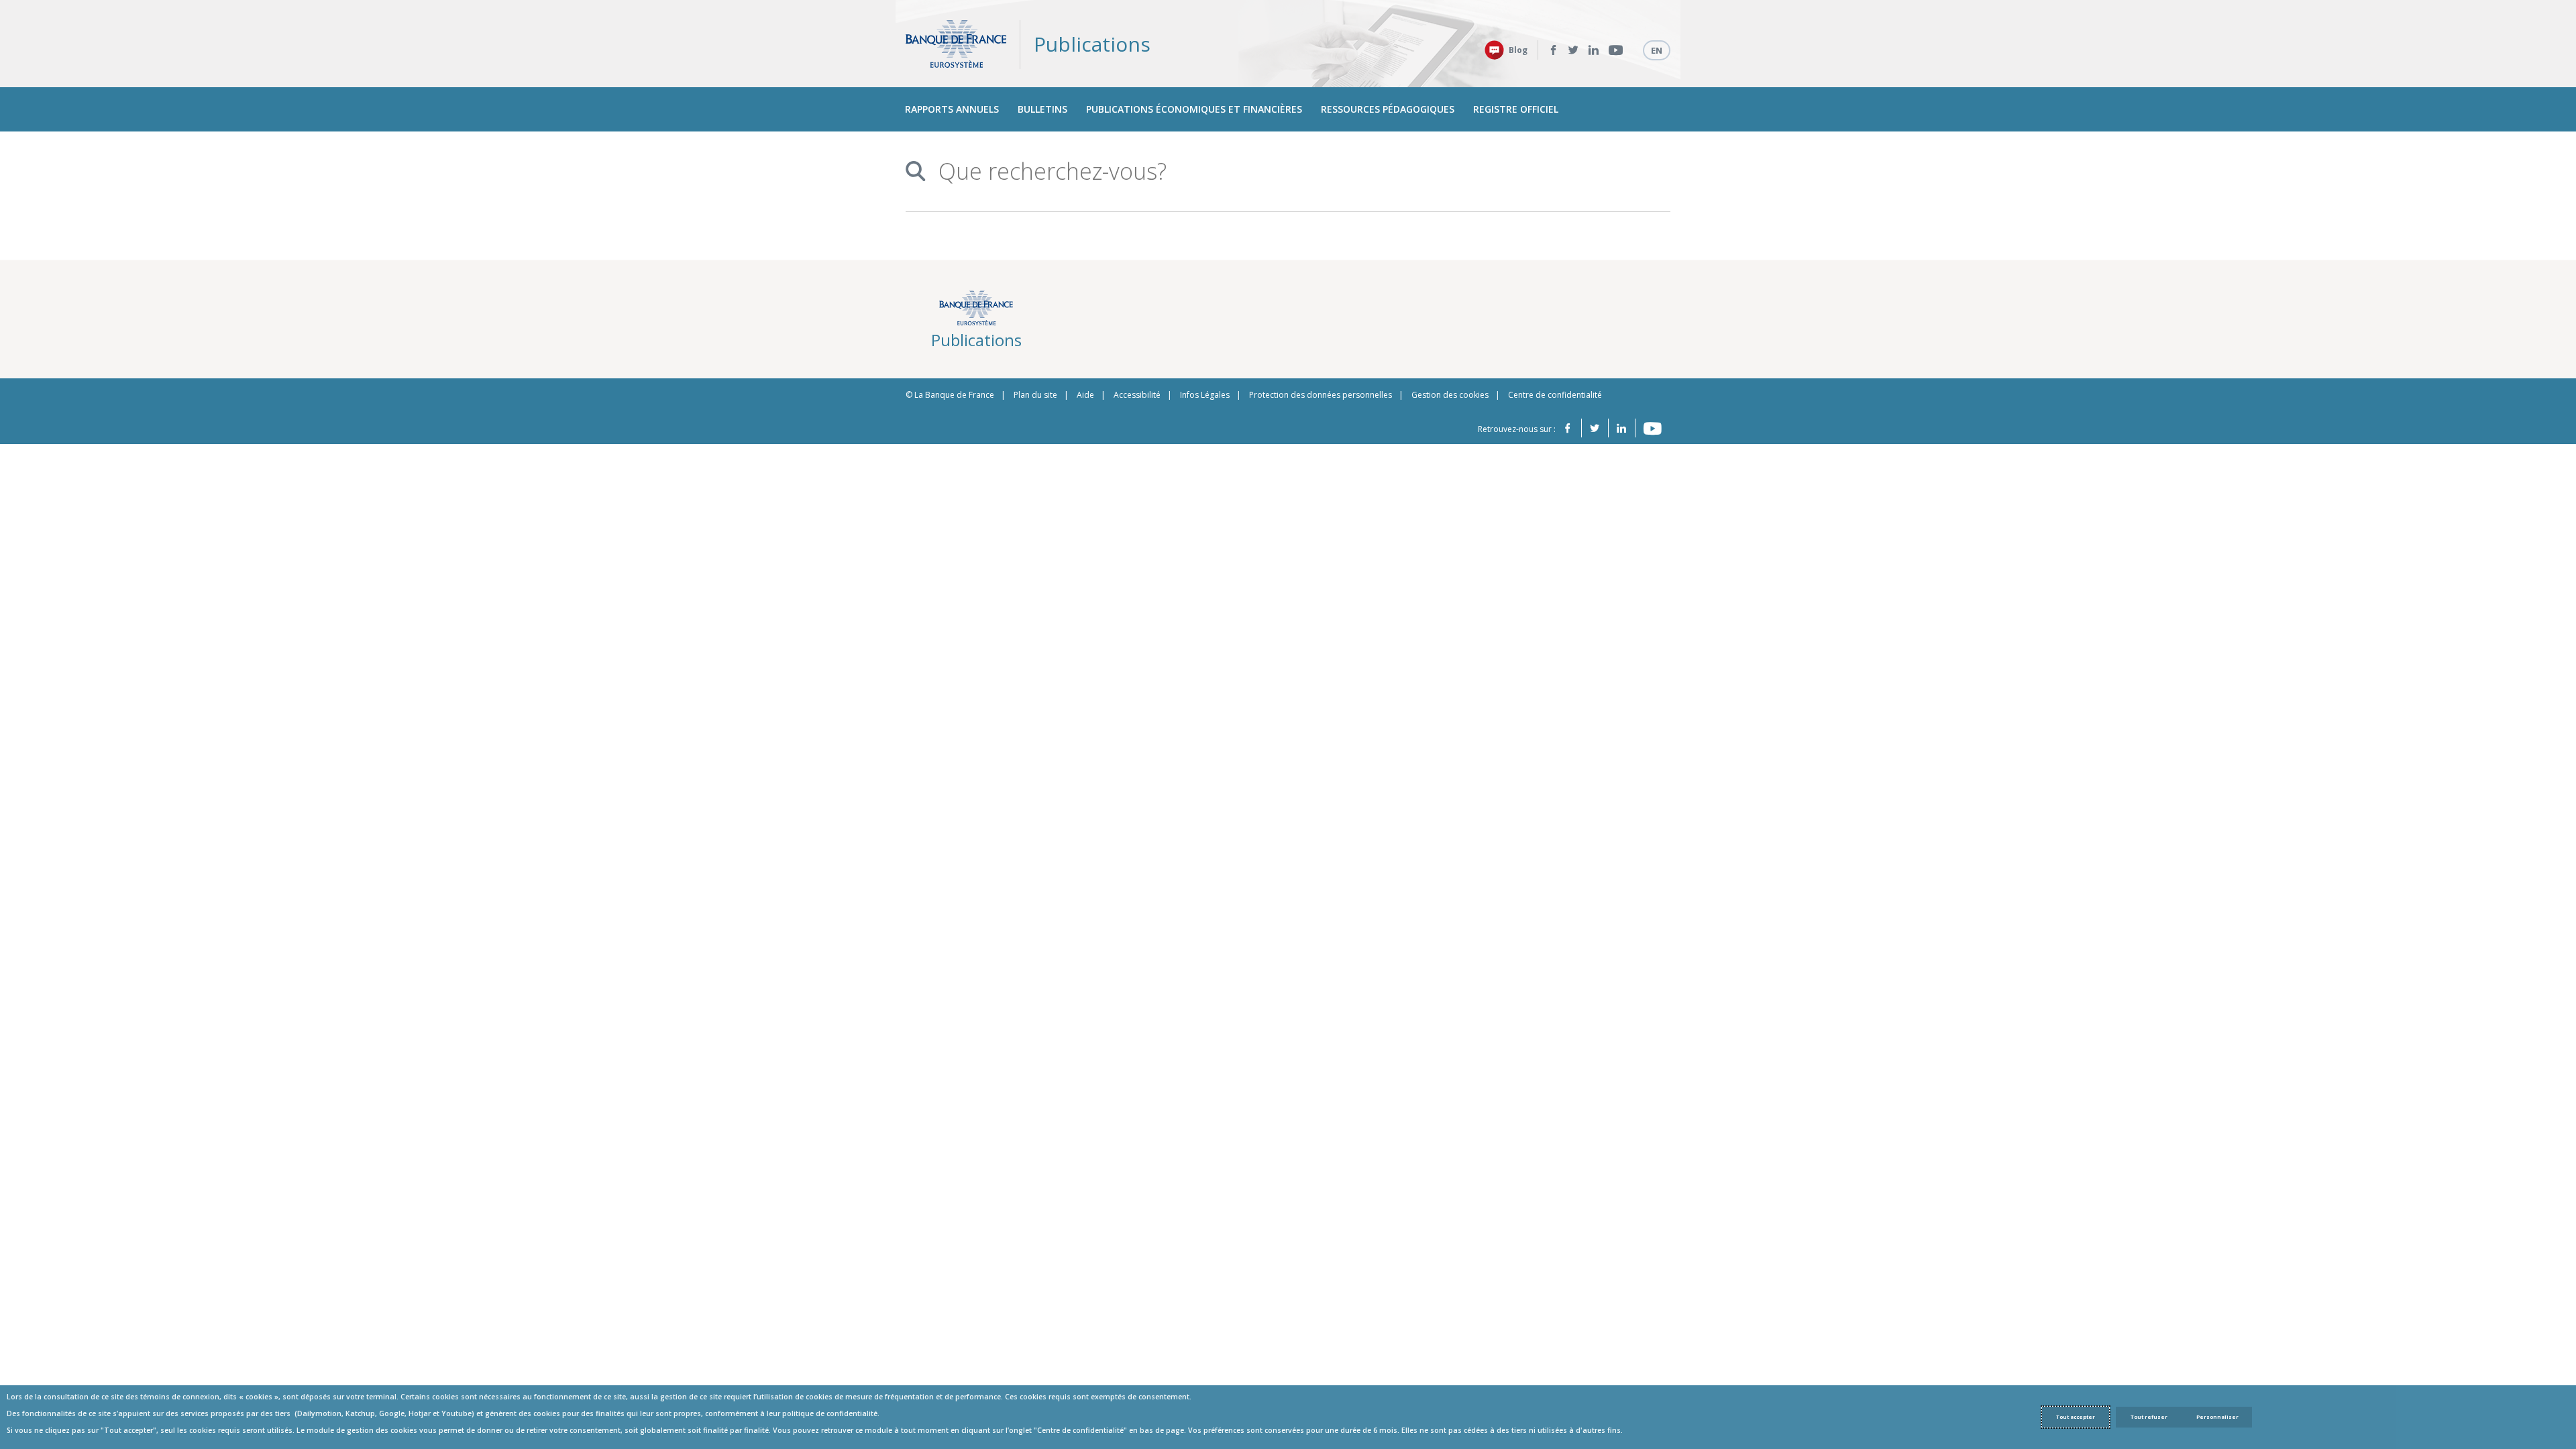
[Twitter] (1573, 50)
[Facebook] (1553, 50)
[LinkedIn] (1594, 50)
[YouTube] (1616, 50)
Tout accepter (2076, 1417)
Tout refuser (2149, 1417)
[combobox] (1283, 171)
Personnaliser (2217, 1417)
